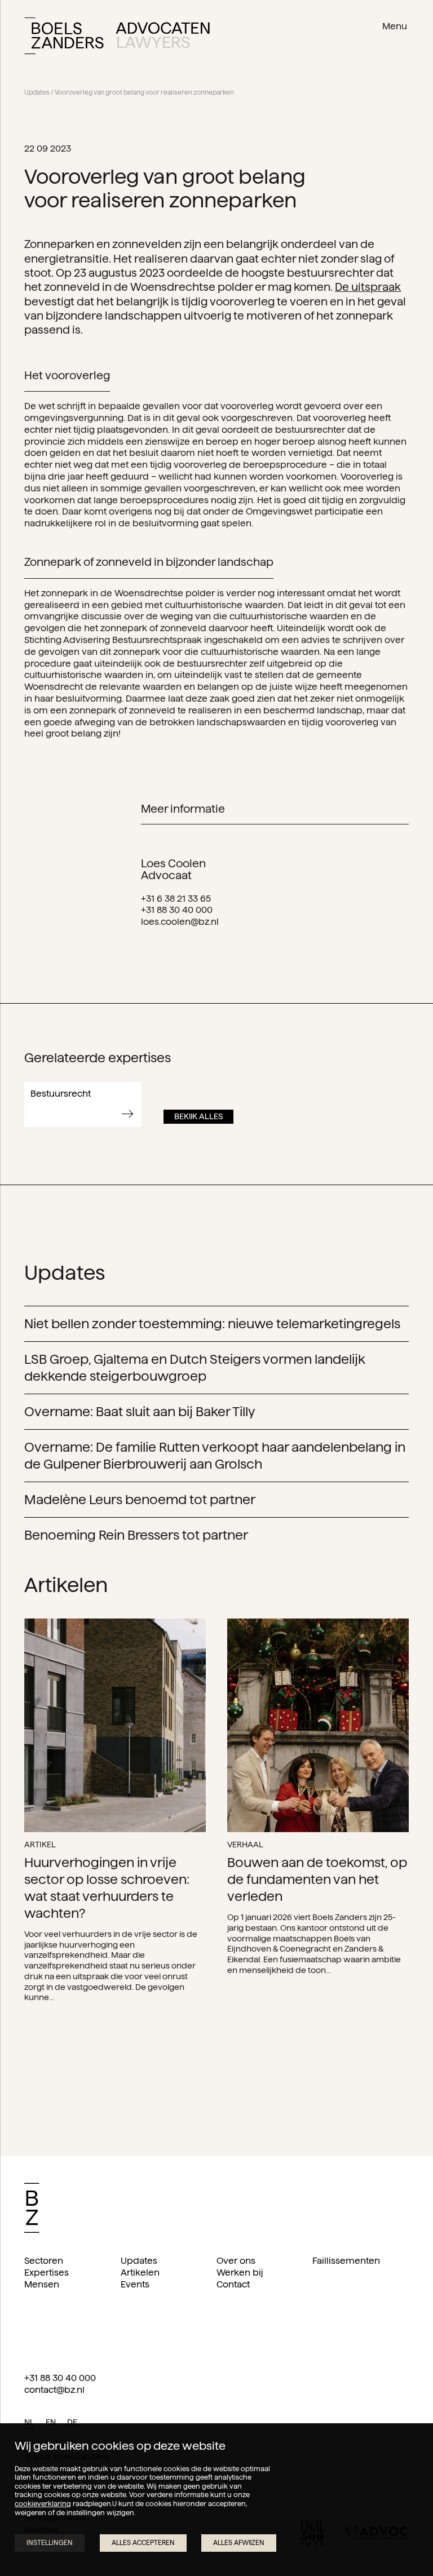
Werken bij (240, 2273)
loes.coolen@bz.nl (180, 922)
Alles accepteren (143, 2542)
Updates (37, 92)
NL (29, 2422)
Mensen (42, 2284)
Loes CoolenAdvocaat (173, 869)
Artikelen (140, 2273)
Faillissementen (346, 2261)
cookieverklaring (43, 2504)
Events (135, 2284)
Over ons (236, 2261)
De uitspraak (368, 287)
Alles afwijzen (239, 2542)
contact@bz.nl (54, 2390)
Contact (233, 2284)
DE (72, 2422)
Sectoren (44, 2261)
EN (51, 2422)
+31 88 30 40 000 (177, 910)
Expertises (47, 2273)
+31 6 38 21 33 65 (176, 899)
